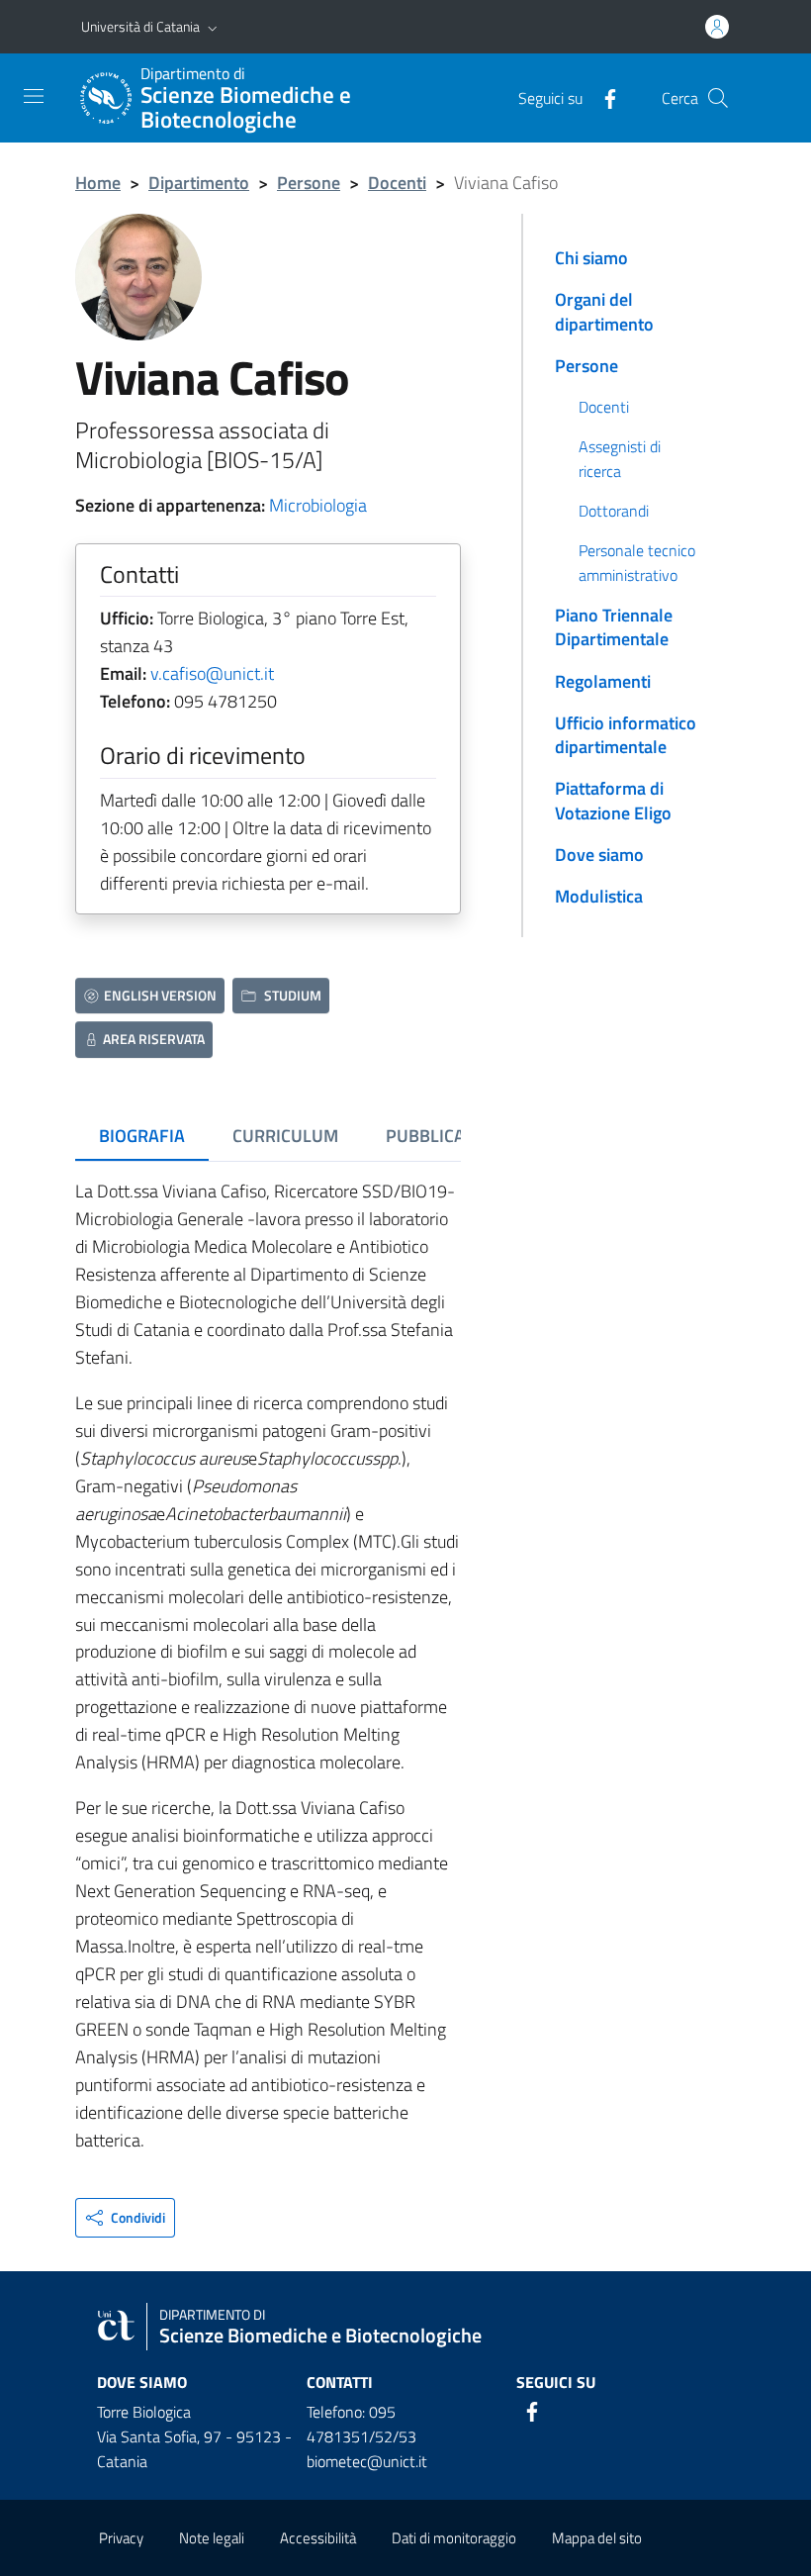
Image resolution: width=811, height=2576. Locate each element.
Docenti (397, 183)
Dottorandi (614, 511)
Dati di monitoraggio (454, 2538)
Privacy (121, 2538)
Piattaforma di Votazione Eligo (613, 800)
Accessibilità (318, 2538)
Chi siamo (591, 258)
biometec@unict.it (367, 2461)
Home (98, 183)
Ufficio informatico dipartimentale (626, 735)
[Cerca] (718, 98)
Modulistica (599, 896)
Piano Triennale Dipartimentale (614, 627)
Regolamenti (603, 681)
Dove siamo (599, 855)
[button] (213, 27)
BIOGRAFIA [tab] (142, 1136)
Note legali (212, 2538)
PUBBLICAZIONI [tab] (447, 1136)
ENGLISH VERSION (160, 995)
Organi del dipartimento (604, 311)
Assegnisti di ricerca (620, 458)
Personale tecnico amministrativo (637, 562)
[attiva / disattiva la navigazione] (34, 96)
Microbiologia (318, 505)
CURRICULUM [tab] (285, 1136)
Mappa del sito (597, 2538)
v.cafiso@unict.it (212, 673)
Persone (309, 183)
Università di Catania (140, 26)
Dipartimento (199, 183)
